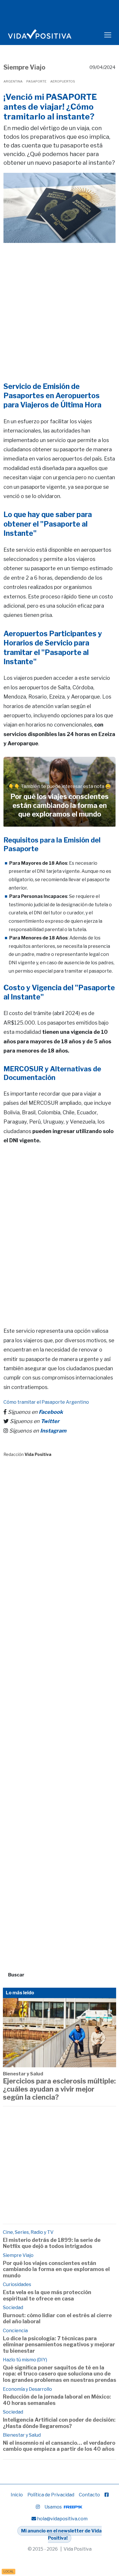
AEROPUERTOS (63, 81)
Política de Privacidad (51, 2495)
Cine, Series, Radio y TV (28, 2232)
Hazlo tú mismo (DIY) (25, 2360)
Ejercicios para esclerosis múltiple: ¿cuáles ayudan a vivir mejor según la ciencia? (59, 2089)
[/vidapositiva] (107, 2495)
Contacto (89, 2495)
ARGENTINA (13, 81)
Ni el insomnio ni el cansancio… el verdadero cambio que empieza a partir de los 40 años (59, 2446)
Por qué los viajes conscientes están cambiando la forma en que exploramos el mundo (56, 2269)
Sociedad (13, 2308)
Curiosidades (17, 2284)
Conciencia (15, 2331)
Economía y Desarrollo (27, 2389)
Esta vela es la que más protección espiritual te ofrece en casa (47, 2295)
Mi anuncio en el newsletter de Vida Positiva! (61, 2535)
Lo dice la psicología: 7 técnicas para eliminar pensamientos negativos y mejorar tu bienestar (59, 2345)
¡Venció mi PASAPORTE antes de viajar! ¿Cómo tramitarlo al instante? (50, 107)
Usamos (54, 2507)
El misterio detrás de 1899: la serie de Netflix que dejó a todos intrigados (52, 2243)
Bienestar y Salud (23, 2074)
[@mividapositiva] (38, 2507)
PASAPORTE (36, 81)
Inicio (17, 2495)
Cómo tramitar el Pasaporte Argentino (46, 1402)
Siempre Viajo (24, 67)
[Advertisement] (59, 304)
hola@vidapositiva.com (62, 2519)
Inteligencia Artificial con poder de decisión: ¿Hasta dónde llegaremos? (59, 2423)
